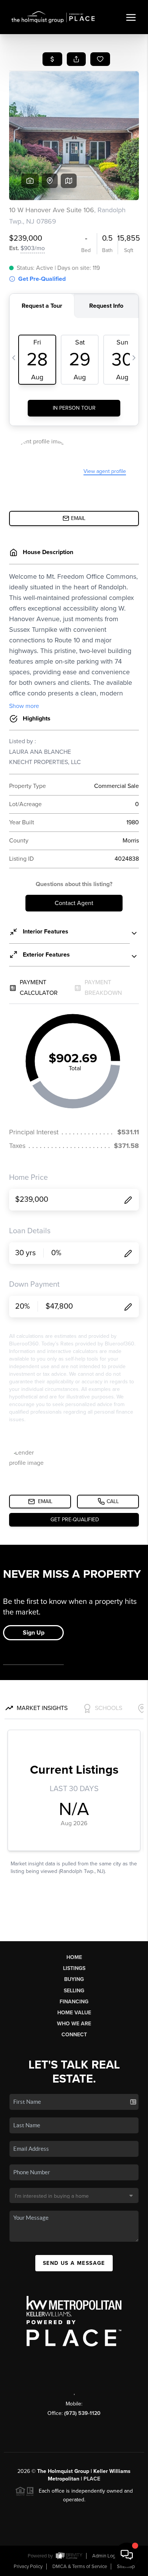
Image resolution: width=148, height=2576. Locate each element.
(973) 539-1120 (82, 2413)
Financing (74, 2002)
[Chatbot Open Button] (127, 2555)
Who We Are (74, 2024)
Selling (74, 1991)
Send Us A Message (74, 2263)
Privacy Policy (28, 2567)
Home (74, 1957)
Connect (74, 2035)
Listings (74, 1968)
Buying (74, 1979)
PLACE (92, 2479)
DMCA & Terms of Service (80, 2567)
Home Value (74, 2013)
